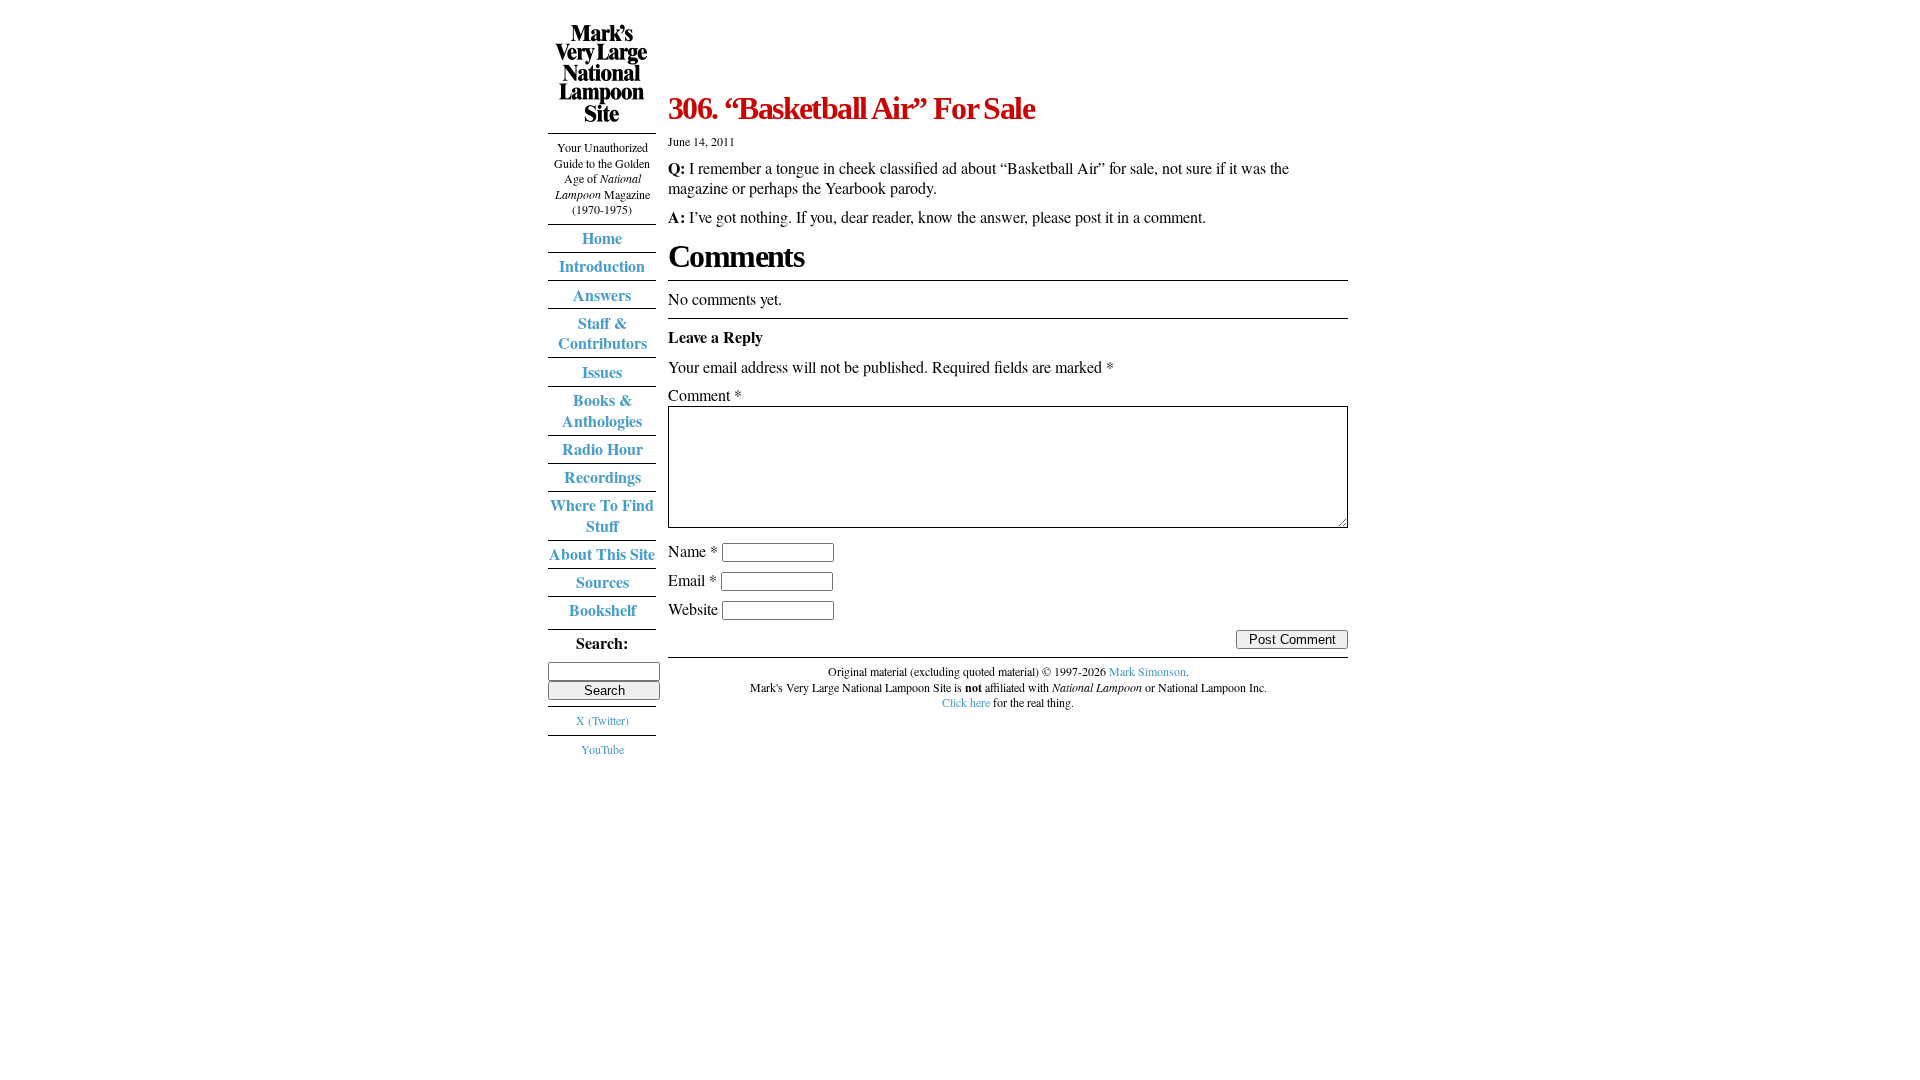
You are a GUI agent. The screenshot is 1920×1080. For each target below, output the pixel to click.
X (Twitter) (602, 720)
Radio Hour (602, 448)
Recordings (602, 476)
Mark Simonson (1147, 671)
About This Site (602, 553)
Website (693, 608)
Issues (602, 371)
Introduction (602, 265)
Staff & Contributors (602, 333)
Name (693, 550)
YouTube (602, 749)
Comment (705, 394)
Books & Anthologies (602, 410)
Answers (602, 294)
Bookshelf (602, 609)
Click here (966, 702)
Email (692, 579)
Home (602, 237)
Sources (602, 581)
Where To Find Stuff (602, 515)
